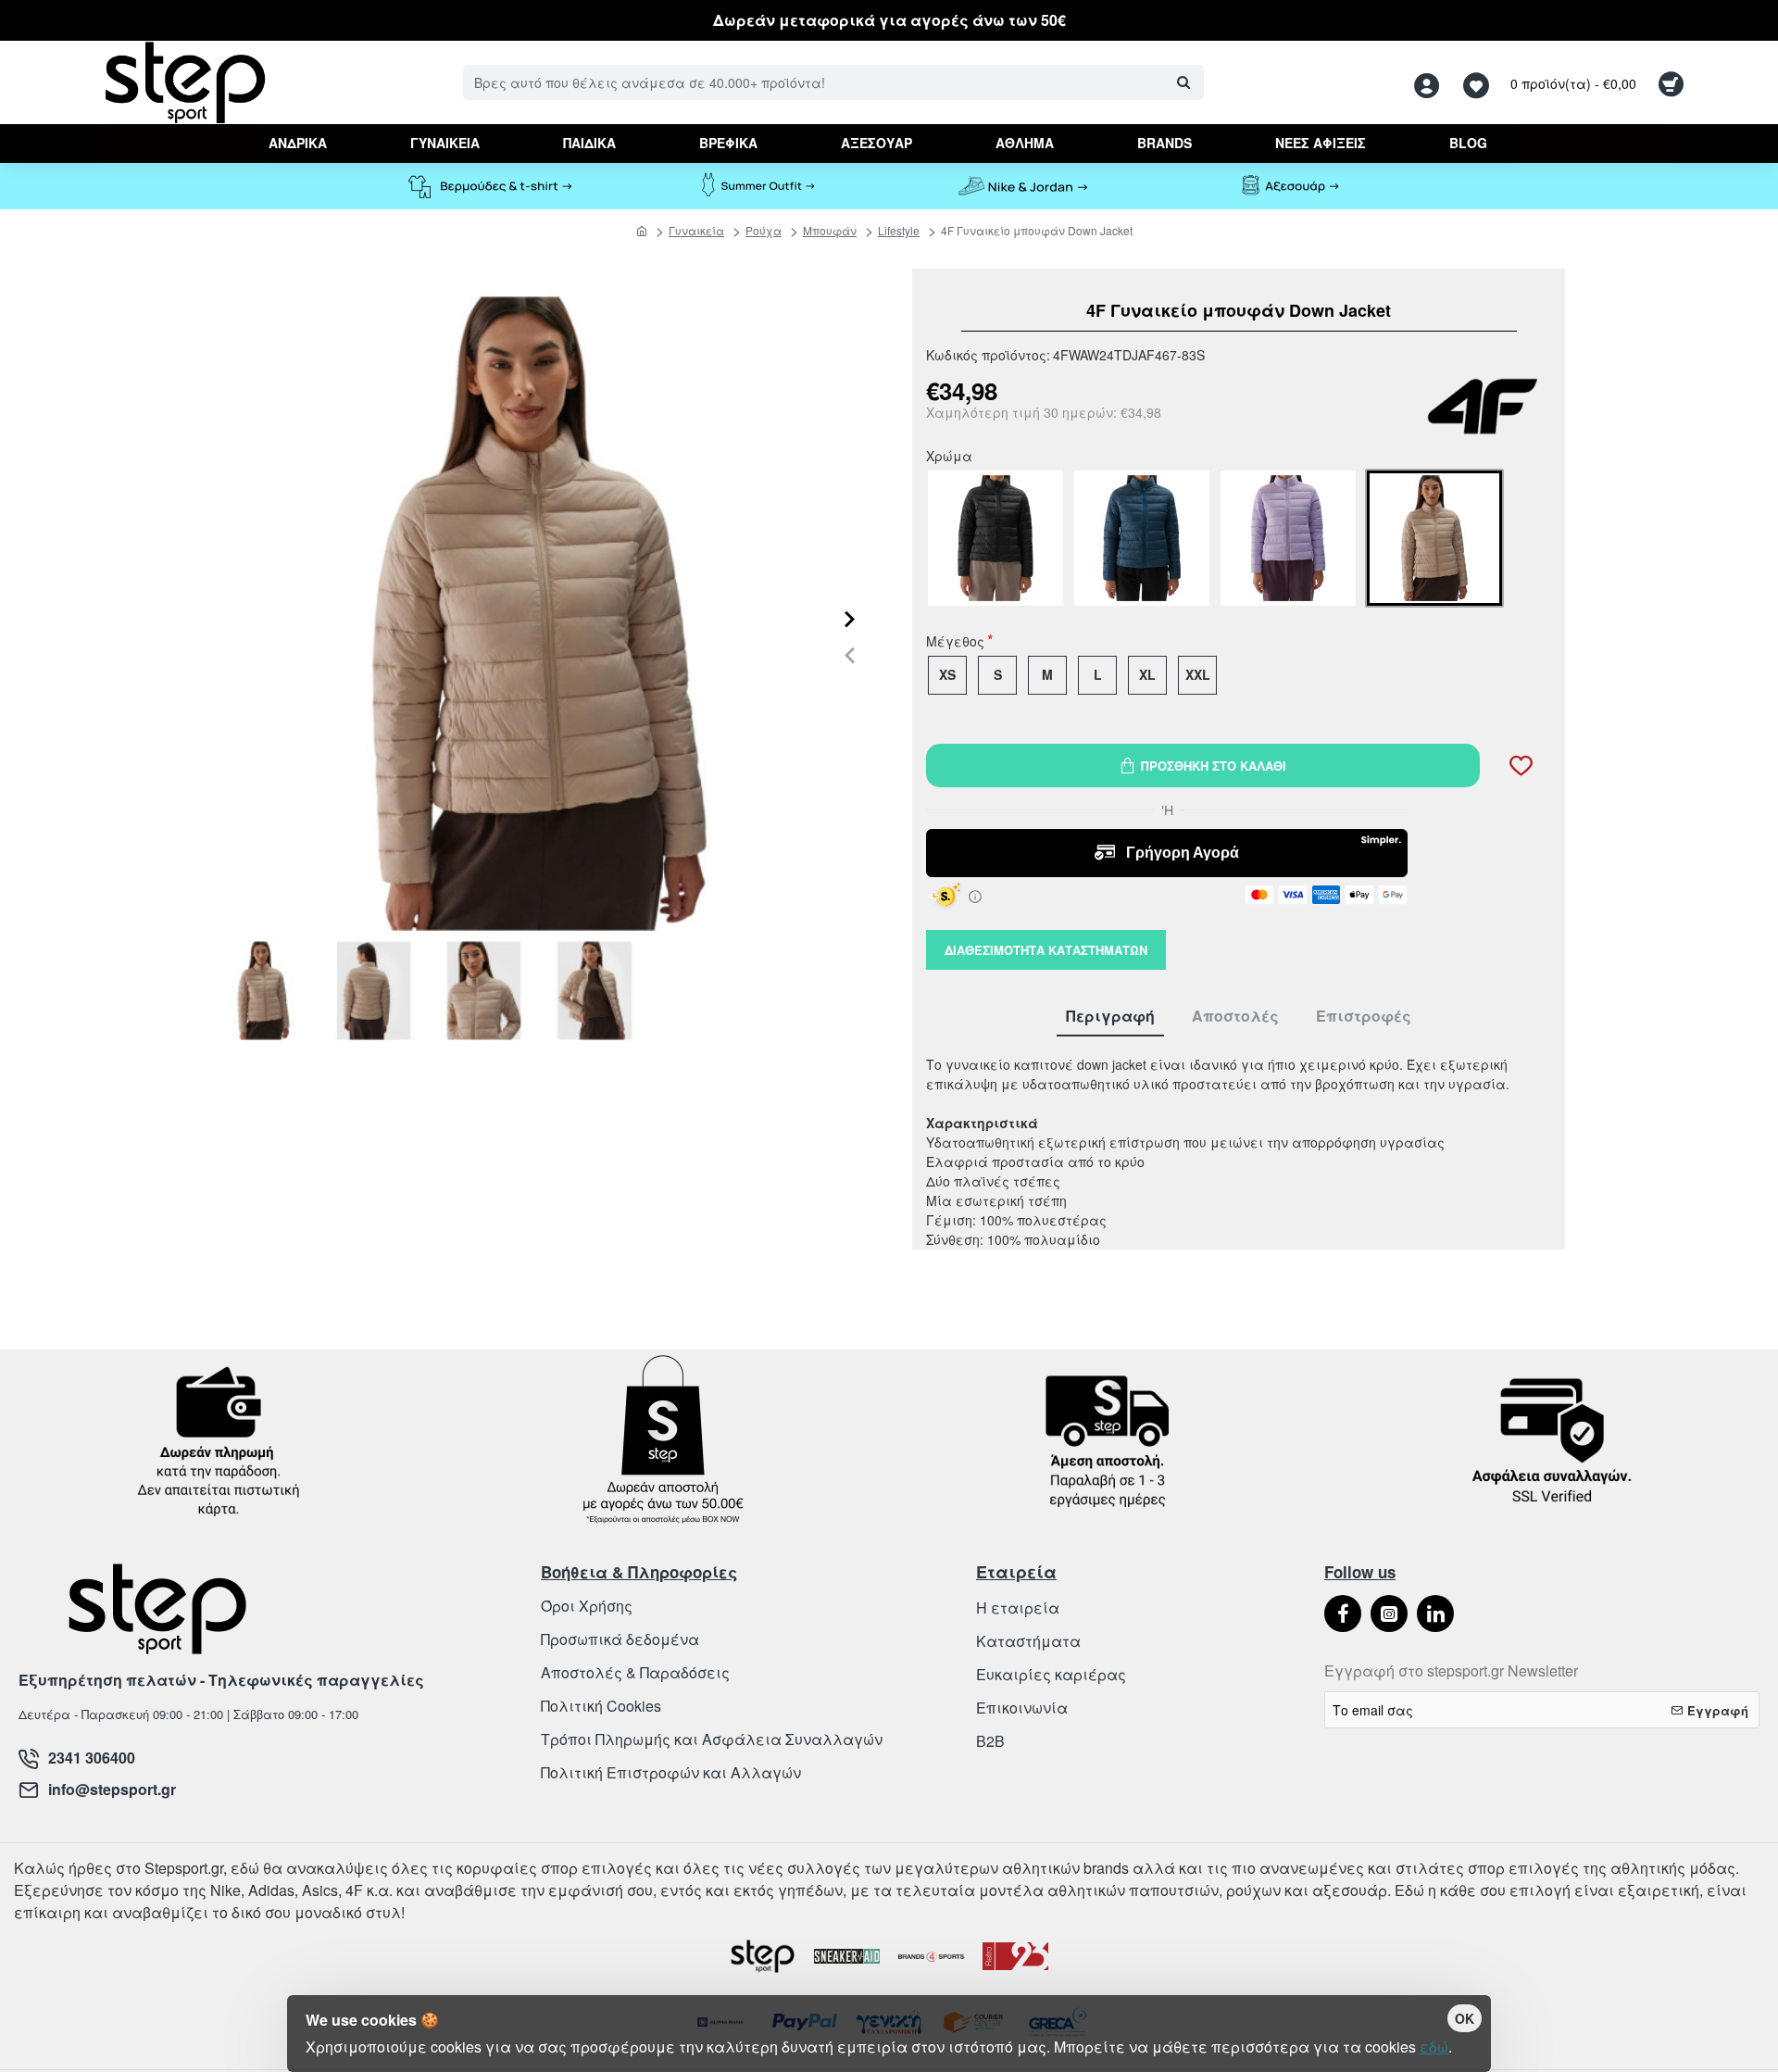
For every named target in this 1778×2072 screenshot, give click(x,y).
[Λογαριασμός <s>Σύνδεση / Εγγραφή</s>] (1432, 83)
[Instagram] (1389, 1614)
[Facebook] (1343, 1614)
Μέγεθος (955, 643)
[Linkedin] (1435, 1614)
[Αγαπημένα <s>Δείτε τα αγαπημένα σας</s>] (1478, 83)
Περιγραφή (1110, 1017)
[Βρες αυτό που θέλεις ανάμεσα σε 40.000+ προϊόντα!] (1183, 82)
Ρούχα (764, 230)
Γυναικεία (696, 230)
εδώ (1434, 2047)
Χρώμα (949, 458)
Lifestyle (899, 230)
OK (1465, 2018)
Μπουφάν (830, 230)
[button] (850, 654)
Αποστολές (1235, 1017)
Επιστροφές (1364, 1017)
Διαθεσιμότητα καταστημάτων (1046, 950)
